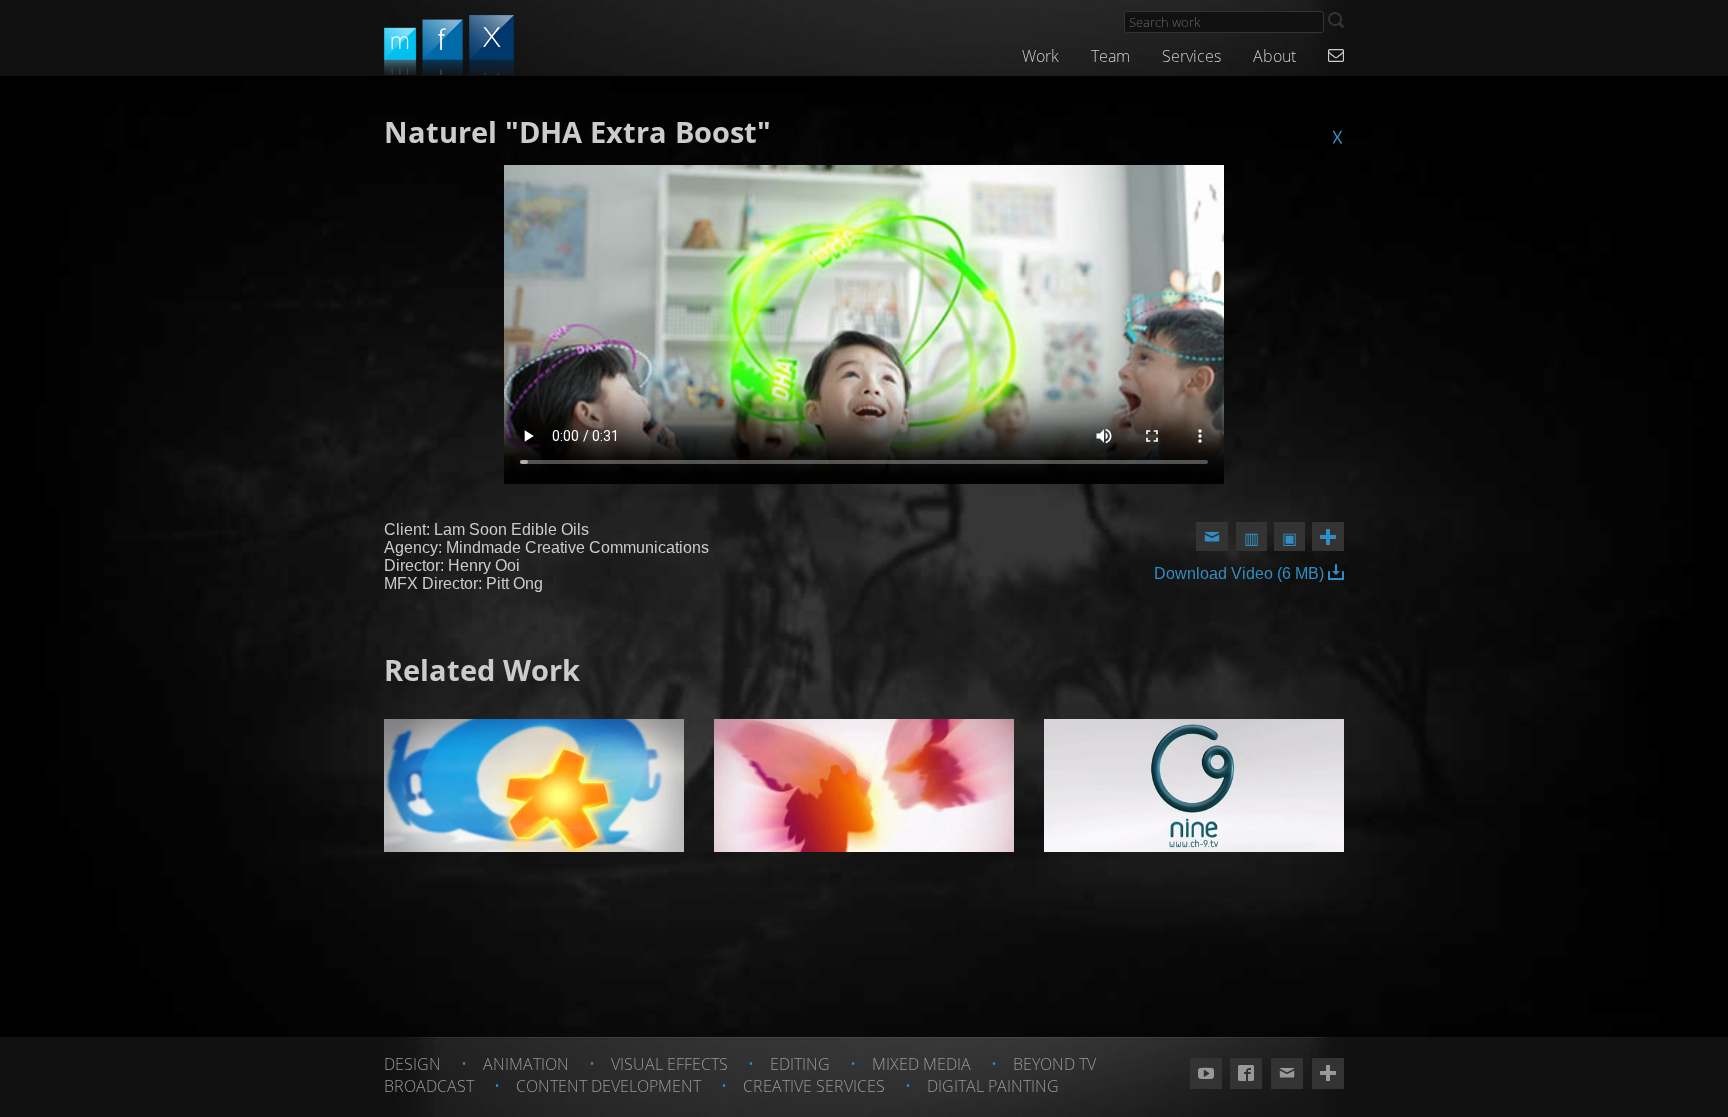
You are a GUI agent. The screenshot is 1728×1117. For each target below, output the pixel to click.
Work (1040, 56)
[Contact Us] (1336, 56)
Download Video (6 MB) (1241, 573)
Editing (800, 1064)
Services (1191, 56)
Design (412, 1064)
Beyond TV (1054, 1064)
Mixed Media (921, 1064)
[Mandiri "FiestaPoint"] (534, 785)
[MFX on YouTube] (1206, 1074)
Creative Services (814, 1086)
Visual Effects (669, 1064)
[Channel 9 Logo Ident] (1194, 785)
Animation (526, 1064)
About (1274, 56)
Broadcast (429, 1086)
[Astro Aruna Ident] (864, 785)
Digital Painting (993, 1086)
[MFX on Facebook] (1246, 1074)
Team (1110, 56)
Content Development (608, 1086)
